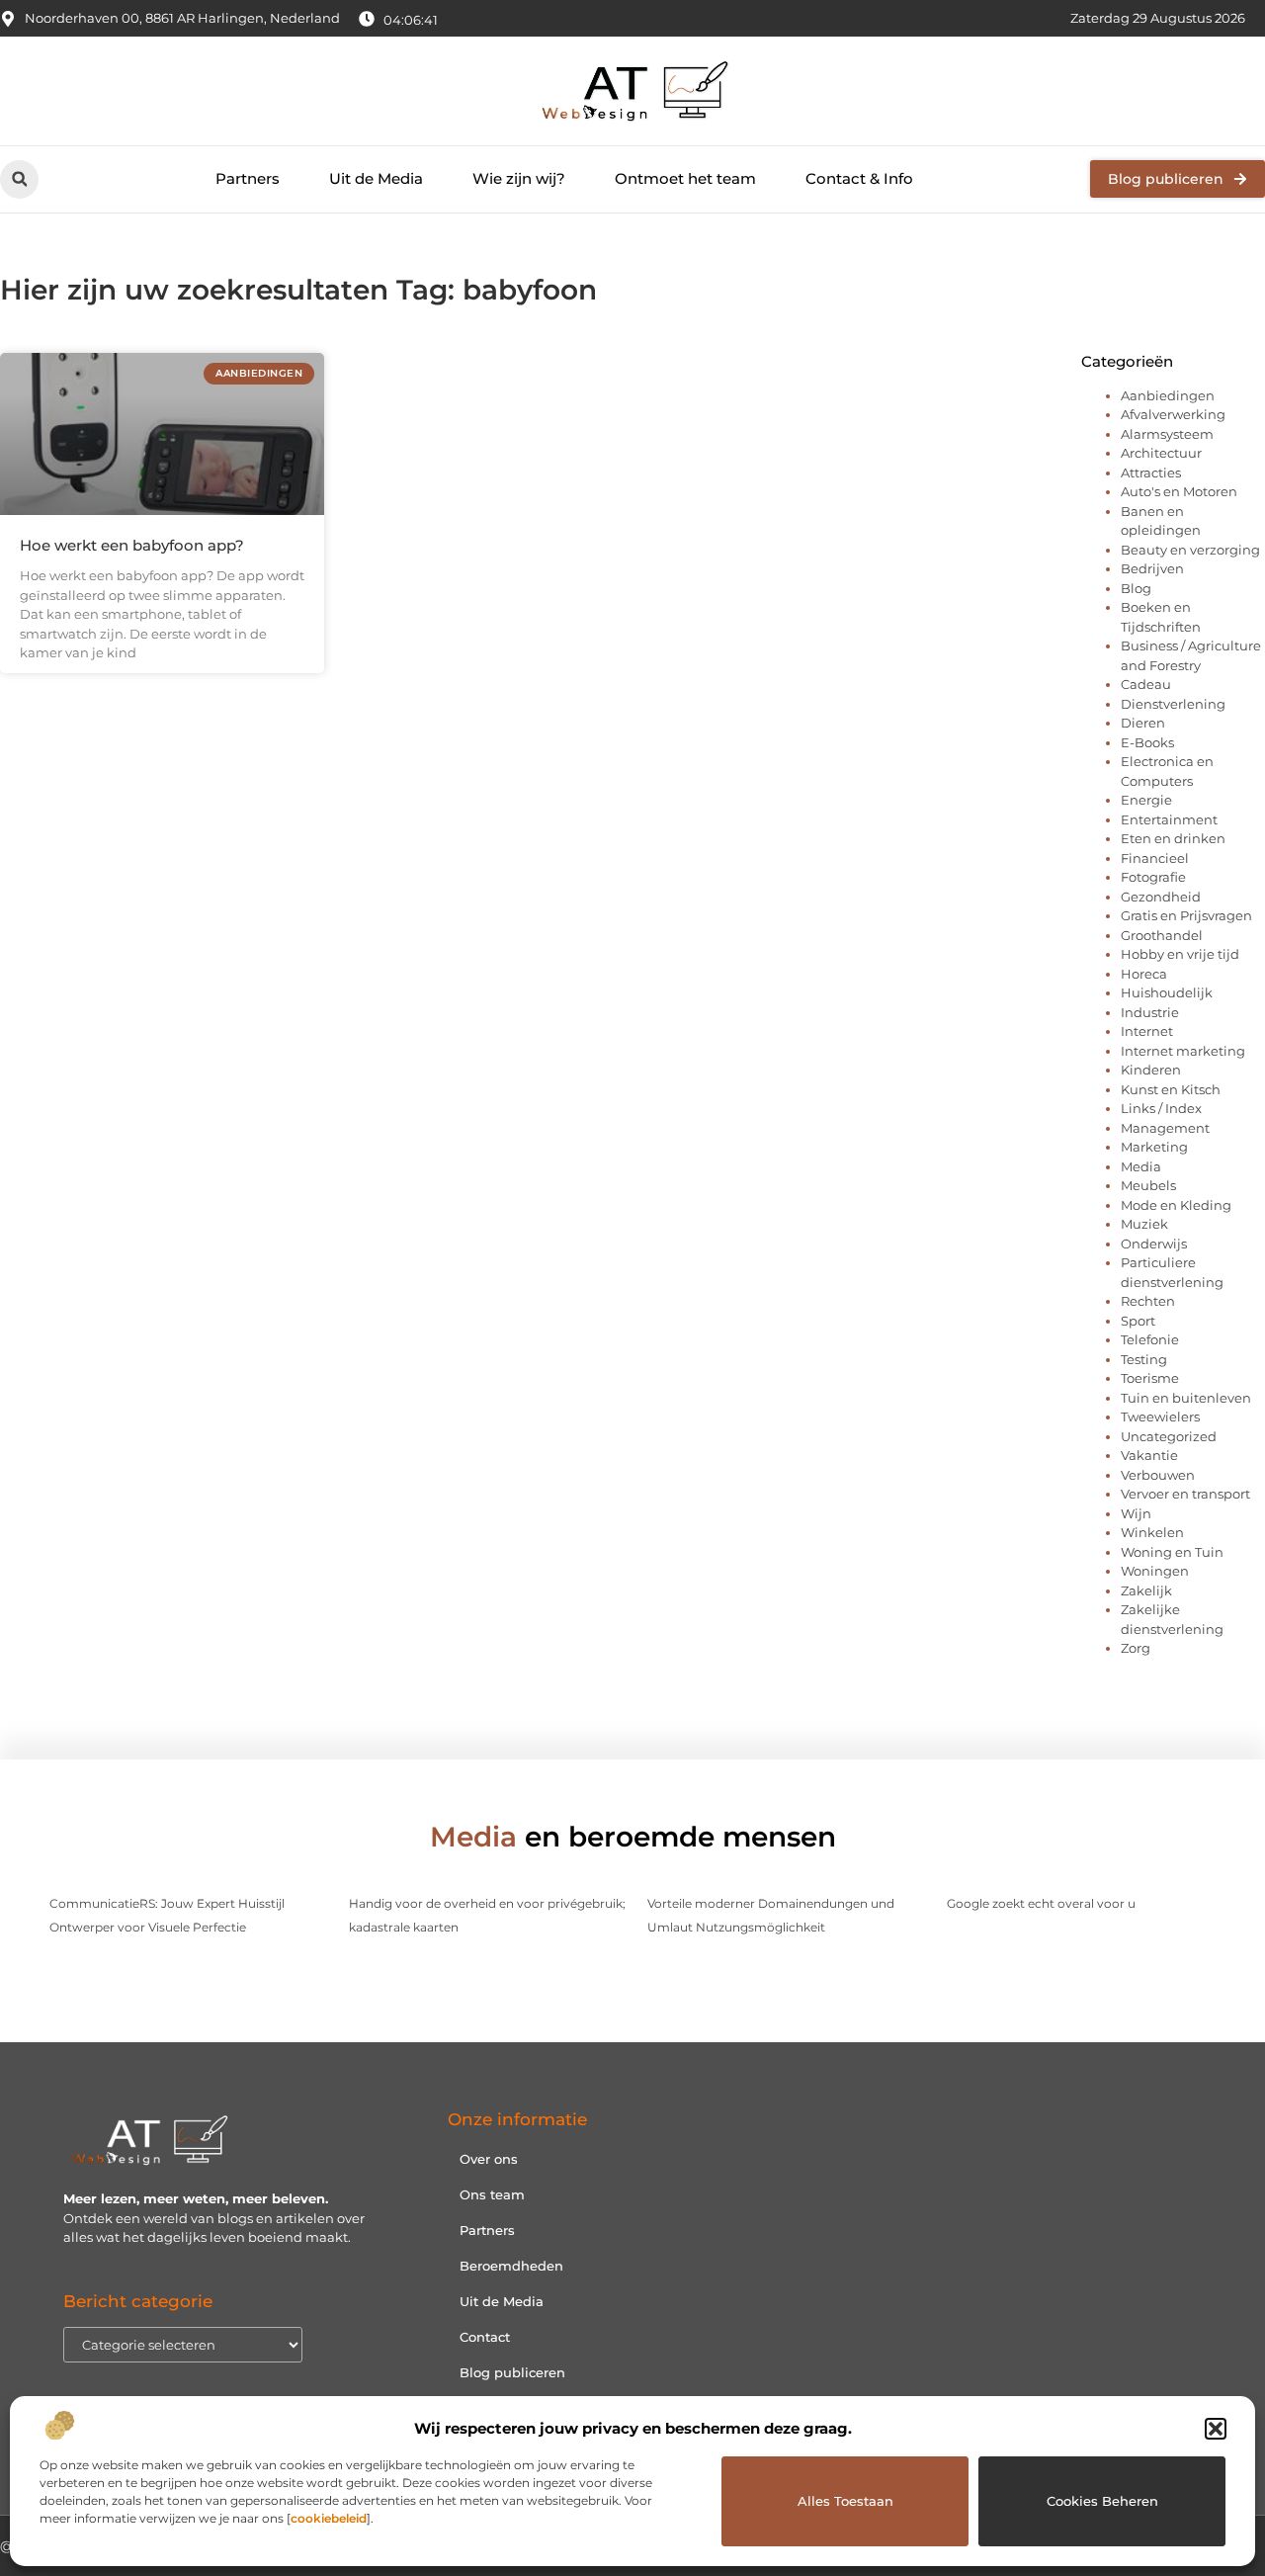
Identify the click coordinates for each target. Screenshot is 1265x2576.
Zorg (1136, 1648)
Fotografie (1153, 877)
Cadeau (1146, 684)
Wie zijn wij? (519, 178)
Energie (1146, 800)
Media (1141, 1166)
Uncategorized (1169, 1436)
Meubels (1148, 1185)
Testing (1144, 1359)
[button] (1216, 2429)
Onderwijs (1154, 1244)
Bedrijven (1152, 568)
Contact (485, 2337)
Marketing (1154, 1147)
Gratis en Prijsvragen (1186, 915)
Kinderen (1151, 1070)
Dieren (1143, 723)
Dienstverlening (1173, 704)
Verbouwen (1158, 1475)
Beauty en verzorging (1190, 550)
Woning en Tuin (1172, 1552)
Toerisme (1150, 1378)
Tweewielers (1160, 1417)
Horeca (1144, 974)
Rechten (1148, 1301)
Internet (1147, 1031)
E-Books (1147, 742)
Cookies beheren (1102, 2501)
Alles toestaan (845, 2501)
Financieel (1155, 858)
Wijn (1136, 1513)
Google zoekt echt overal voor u (1041, 1903)
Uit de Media (376, 178)
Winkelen (1152, 1532)
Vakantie (1149, 1455)
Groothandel (1162, 935)
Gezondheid (1161, 897)
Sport (1138, 1321)
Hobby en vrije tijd (1180, 954)
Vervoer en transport (1185, 1494)
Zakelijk (1146, 1590)
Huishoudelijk (1167, 992)
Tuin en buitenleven (1186, 1398)
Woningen (1155, 1571)
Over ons (489, 2159)
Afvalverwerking (1173, 414)
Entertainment (1169, 819)
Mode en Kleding (1176, 1205)
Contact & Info (859, 178)
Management (1165, 1128)
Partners (248, 178)
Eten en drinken (1173, 838)
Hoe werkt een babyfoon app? (132, 545)
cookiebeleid (329, 2518)
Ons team (492, 2194)
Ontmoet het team (685, 178)
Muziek (1144, 1224)
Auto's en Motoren (1179, 491)
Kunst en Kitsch (1171, 1089)
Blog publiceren (512, 2372)
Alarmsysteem (1167, 434)
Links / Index (1161, 1108)
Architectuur (1161, 453)
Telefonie (1150, 1339)
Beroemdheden (511, 2266)
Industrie (1150, 1012)
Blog (1136, 588)
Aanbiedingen (1168, 395)
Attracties (1151, 472)
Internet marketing (1183, 1051)
